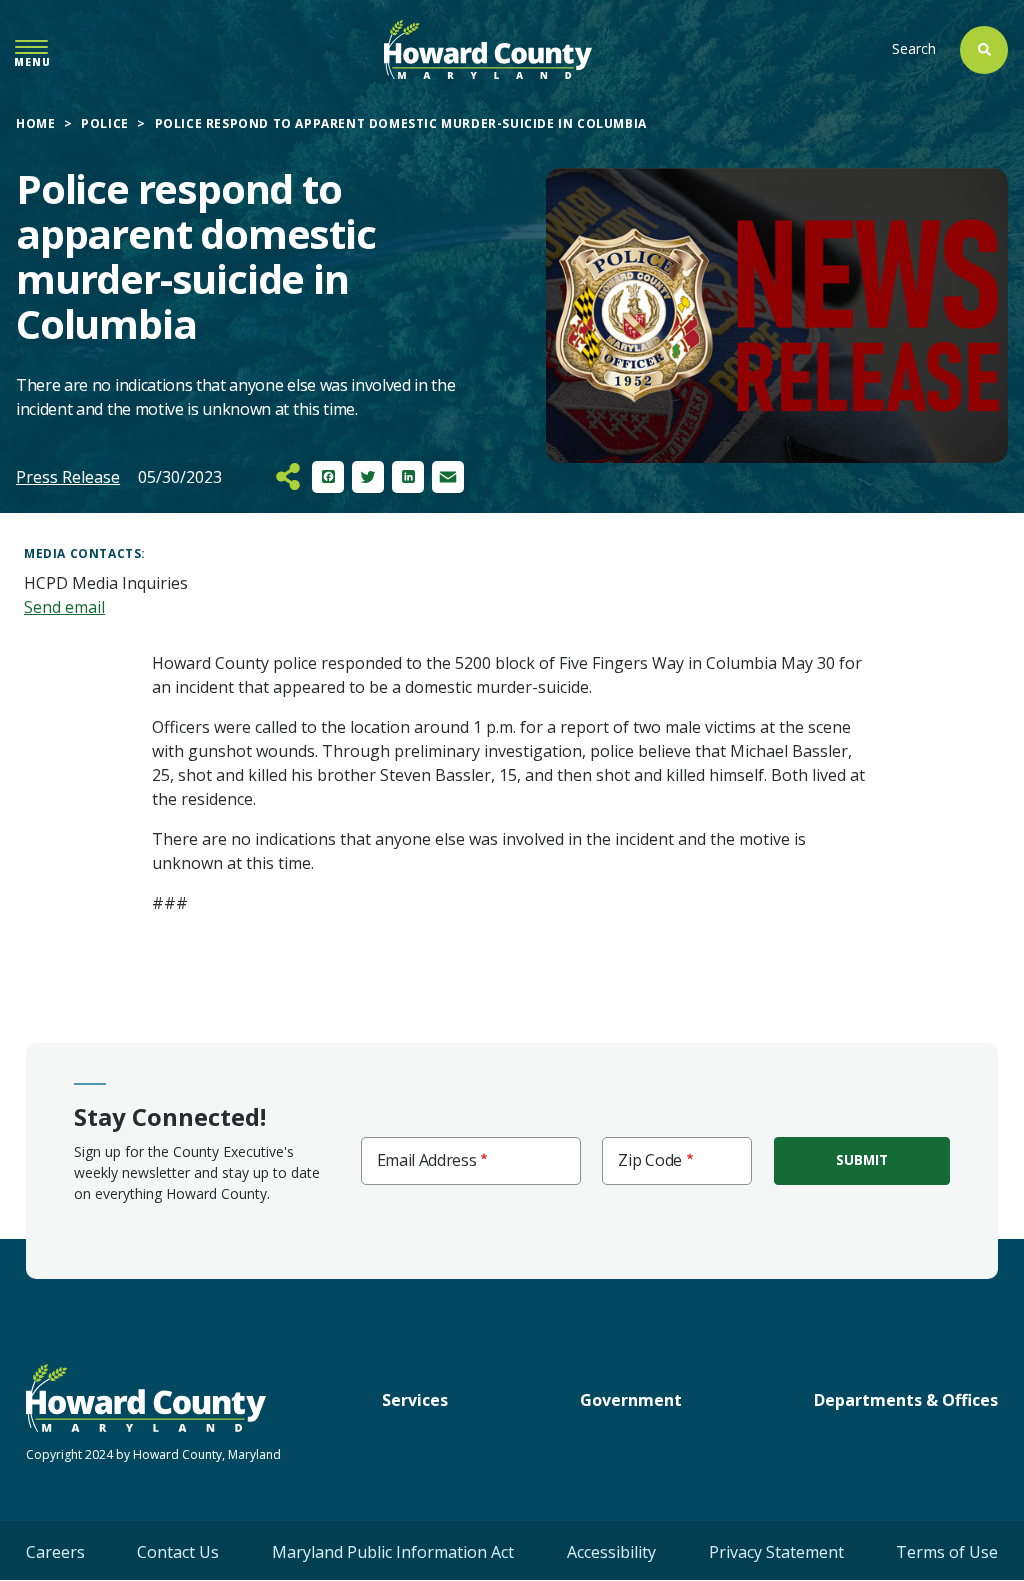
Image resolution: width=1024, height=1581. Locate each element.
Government (631, 1400)
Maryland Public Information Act (393, 1552)
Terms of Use (947, 1552)
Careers (55, 1552)
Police (105, 123)
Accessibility (611, 1552)
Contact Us (178, 1552)
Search (914, 48)
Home (35, 123)
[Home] (488, 49)
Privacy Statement (776, 1552)
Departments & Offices (906, 1400)
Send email (64, 607)
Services (415, 1400)
